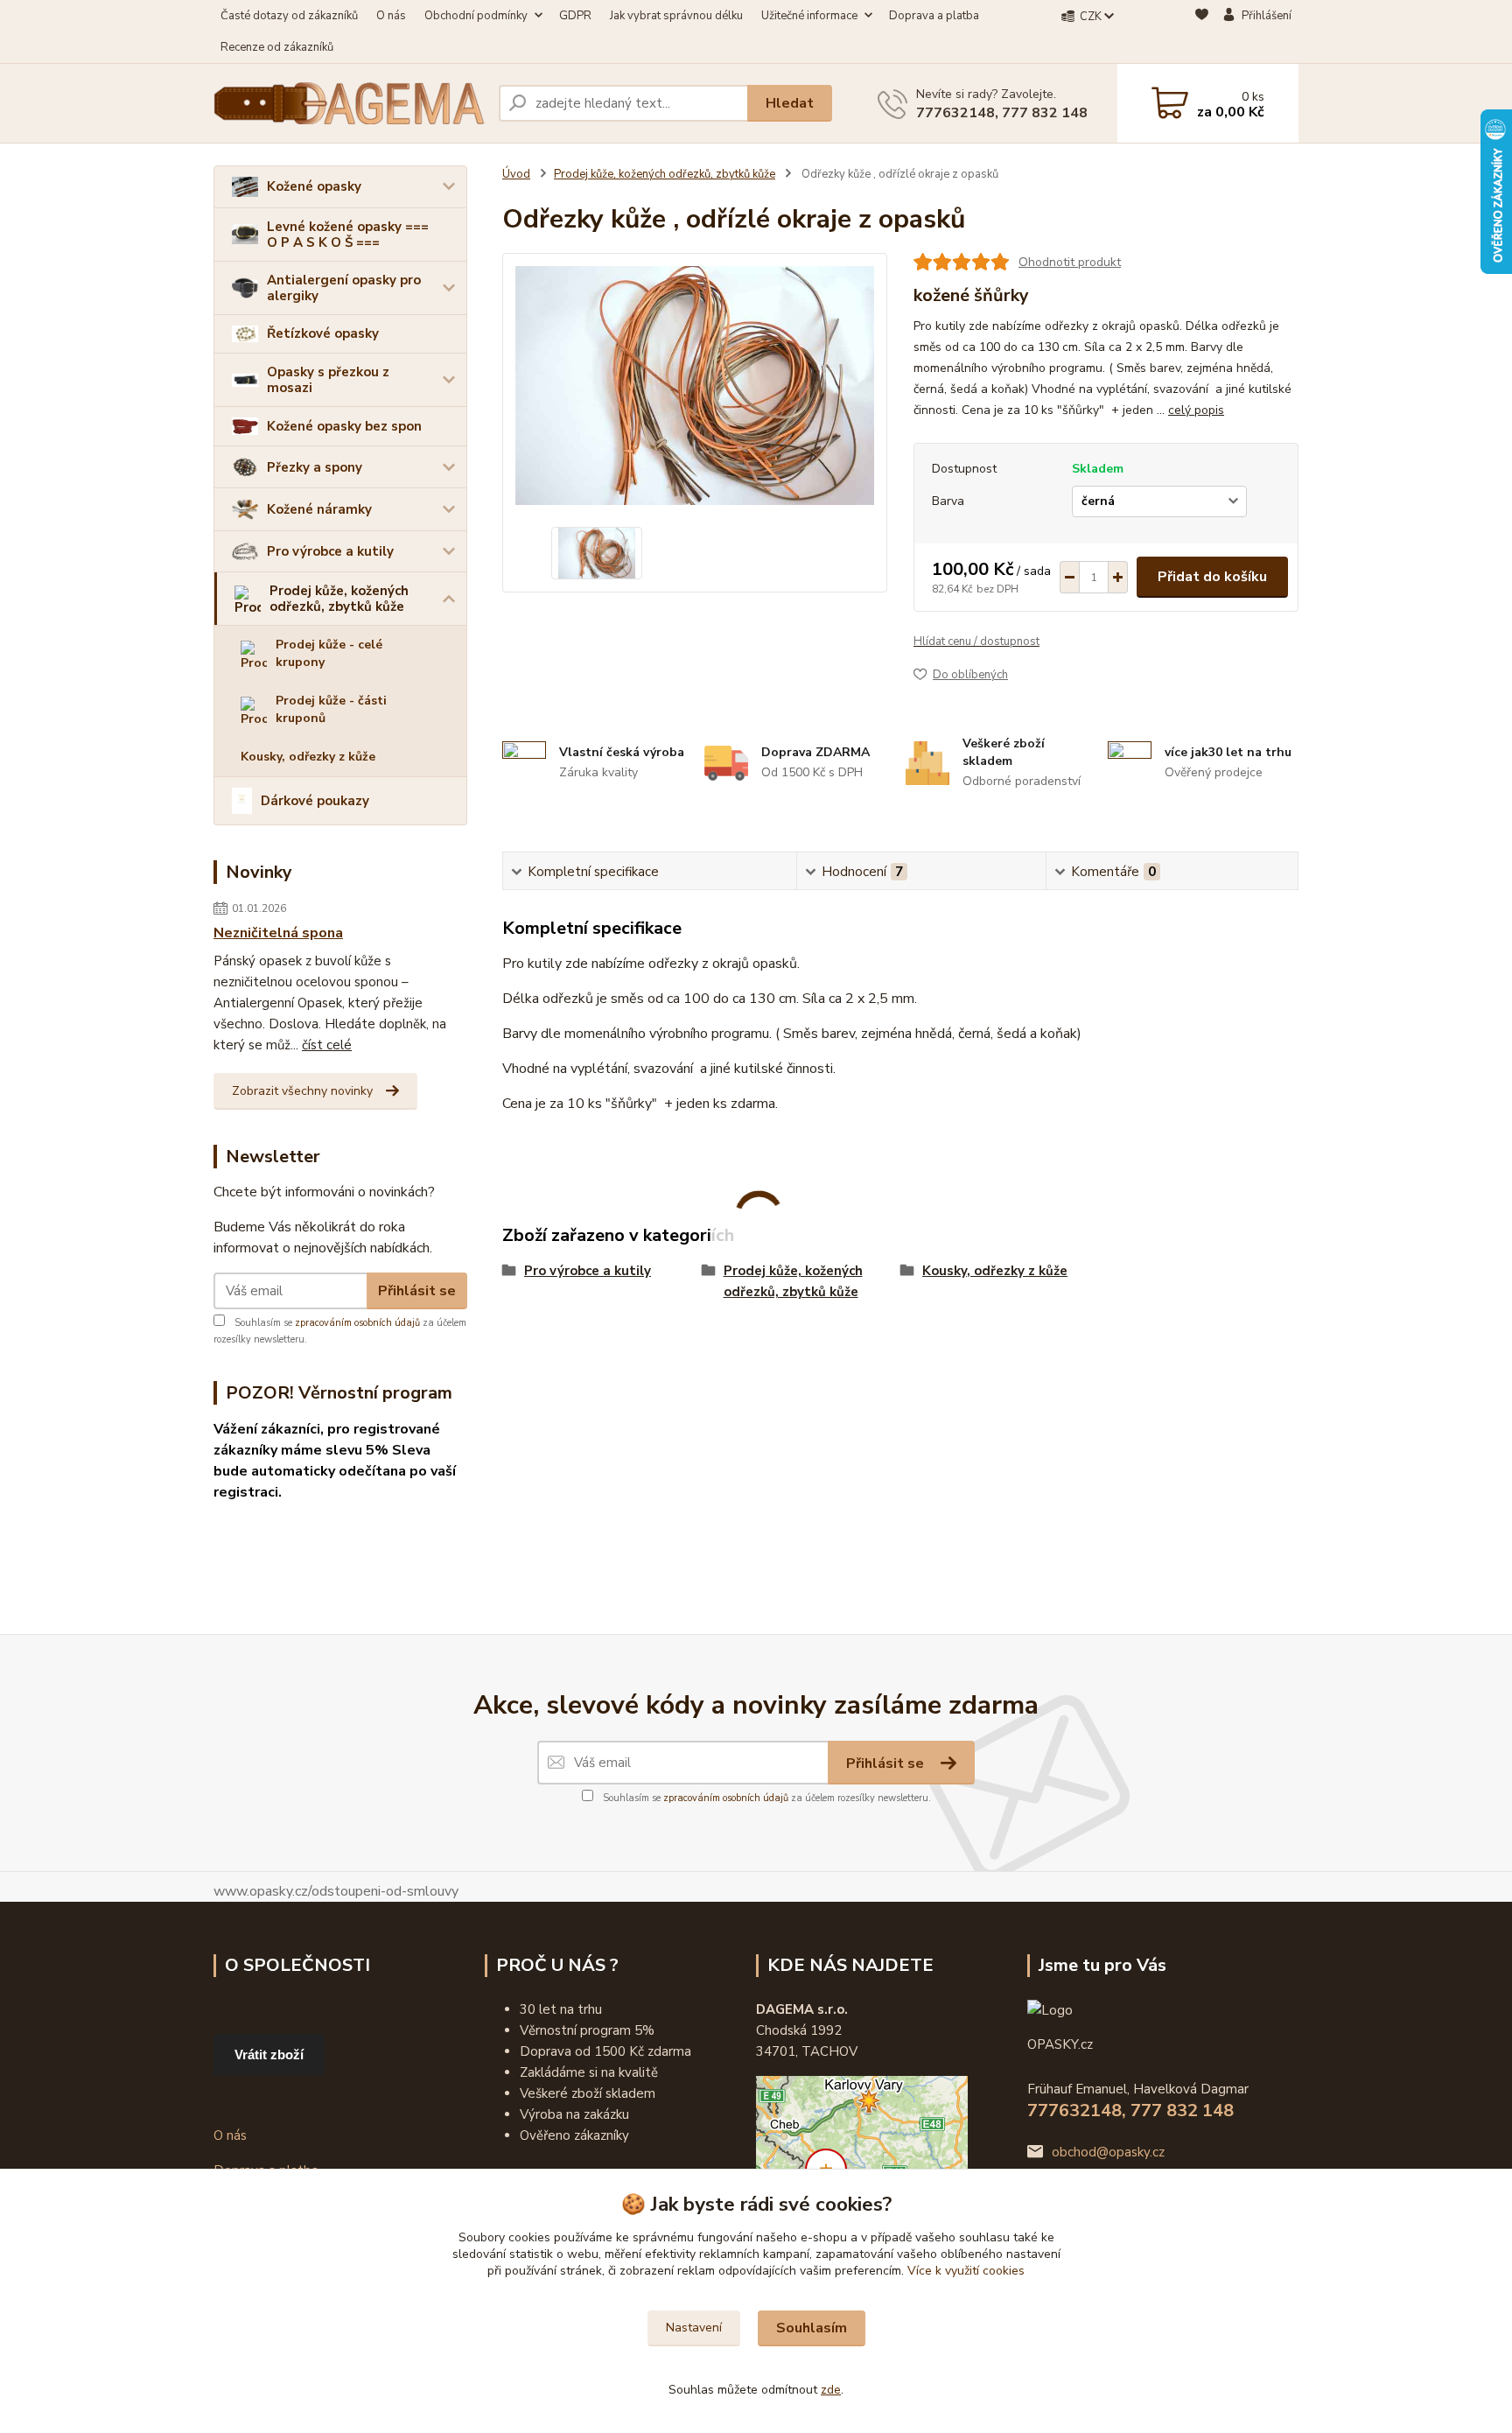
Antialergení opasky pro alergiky (344, 288)
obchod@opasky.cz (1108, 2152)
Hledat (790, 103)
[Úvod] (349, 103)
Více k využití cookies (966, 2271)
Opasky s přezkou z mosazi (328, 380)
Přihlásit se (417, 1291)
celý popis (1196, 410)
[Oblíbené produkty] (1202, 32)
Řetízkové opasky (323, 333)
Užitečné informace (809, 16)
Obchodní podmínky (476, 16)
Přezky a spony (315, 467)
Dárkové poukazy (315, 801)
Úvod (516, 174)
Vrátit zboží (269, 2054)
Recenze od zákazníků (277, 47)
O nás (391, 16)
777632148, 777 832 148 (1002, 113)
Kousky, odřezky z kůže (308, 757)
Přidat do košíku (1212, 577)
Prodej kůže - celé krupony (329, 653)
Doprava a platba (934, 16)
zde (831, 2390)
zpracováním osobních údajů (357, 1323)
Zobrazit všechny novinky (302, 1091)
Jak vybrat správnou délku (676, 16)
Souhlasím (812, 2328)
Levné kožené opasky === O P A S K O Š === (348, 235)
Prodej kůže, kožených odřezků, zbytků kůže (339, 599)
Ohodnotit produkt (1070, 262)
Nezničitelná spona (278, 933)
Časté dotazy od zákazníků (289, 16)
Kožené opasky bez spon (344, 426)
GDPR (575, 16)
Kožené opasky (314, 186)
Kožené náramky (319, 509)
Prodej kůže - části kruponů (331, 709)
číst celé (327, 1045)
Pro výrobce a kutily (330, 551)
